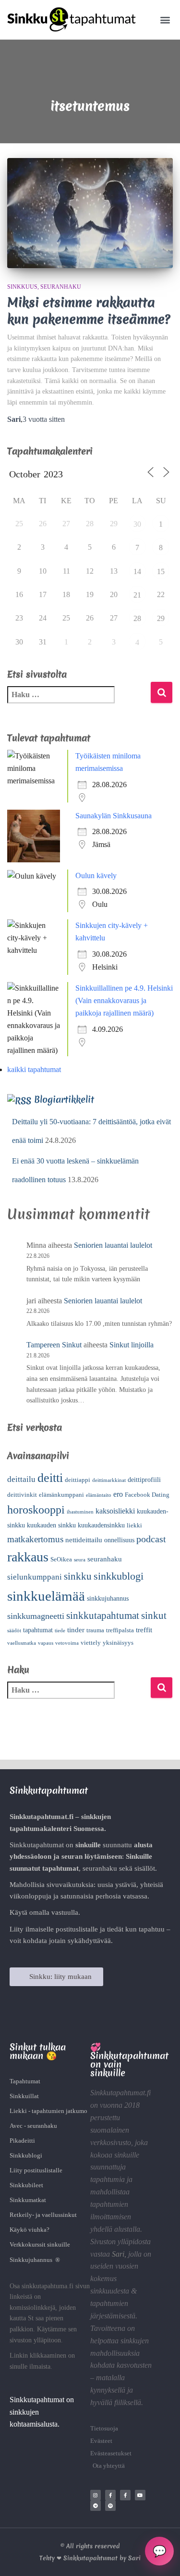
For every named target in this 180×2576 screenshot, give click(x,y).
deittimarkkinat (109, 1480)
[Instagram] (96, 2495)
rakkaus (28, 1557)
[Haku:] (79, 701)
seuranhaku (61, 287)
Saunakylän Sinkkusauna (114, 816)
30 (137, 524)
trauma (95, 1630)
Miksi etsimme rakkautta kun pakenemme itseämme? (89, 311)
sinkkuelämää (46, 1596)
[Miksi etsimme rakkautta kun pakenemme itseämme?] (90, 213)
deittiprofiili (144, 1480)
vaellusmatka (22, 1643)
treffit (144, 1630)
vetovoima (67, 1643)
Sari (118, 2254)
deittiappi (78, 1480)
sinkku (78, 1576)
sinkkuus (22, 287)
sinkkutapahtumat (103, 1616)
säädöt (14, 1631)
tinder (76, 1630)
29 (161, 618)
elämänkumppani (61, 1495)
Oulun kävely (96, 876)
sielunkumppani (35, 1577)
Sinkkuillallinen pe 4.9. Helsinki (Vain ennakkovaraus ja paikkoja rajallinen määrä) (124, 1000)
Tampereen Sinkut (54, 1345)
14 (137, 571)
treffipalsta (120, 1630)
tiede (60, 1631)
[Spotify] (110, 2506)
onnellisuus (119, 1540)
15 (161, 571)
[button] (165, 20)
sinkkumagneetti (36, 1616)
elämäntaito (99, 1495)
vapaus (46, 1643)
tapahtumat (38, 1630)
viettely (91, 1643)
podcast (151, 1539)
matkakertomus (35, 1539)
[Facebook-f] (110, 2495)
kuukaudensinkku (101, 1525)
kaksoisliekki (115, 1511)
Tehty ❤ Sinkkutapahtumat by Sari (90, 2558)
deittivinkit (22, 1495)
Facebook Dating (147, 1495)
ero (118, 1494)
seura (80, 1560)
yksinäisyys (118, 1643)
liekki (134, 1525)
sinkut (154, 1616)
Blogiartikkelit (64, 1099)
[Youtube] (140, 2495)
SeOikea (61, 1559)
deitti (50, 1478)
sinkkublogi (119, 1576)
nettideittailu (84, 1540)
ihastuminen (80, 1512)
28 (137, 618)
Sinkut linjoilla (132, 1345)
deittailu (21, 1479)
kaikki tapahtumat (34, 1069)
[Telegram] (96, 2506)
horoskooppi (36, 1510)
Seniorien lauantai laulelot (113, 1245)
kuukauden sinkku (51, 1525)
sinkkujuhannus (108, 1599)
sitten (44, 419)
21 (137, 595)
